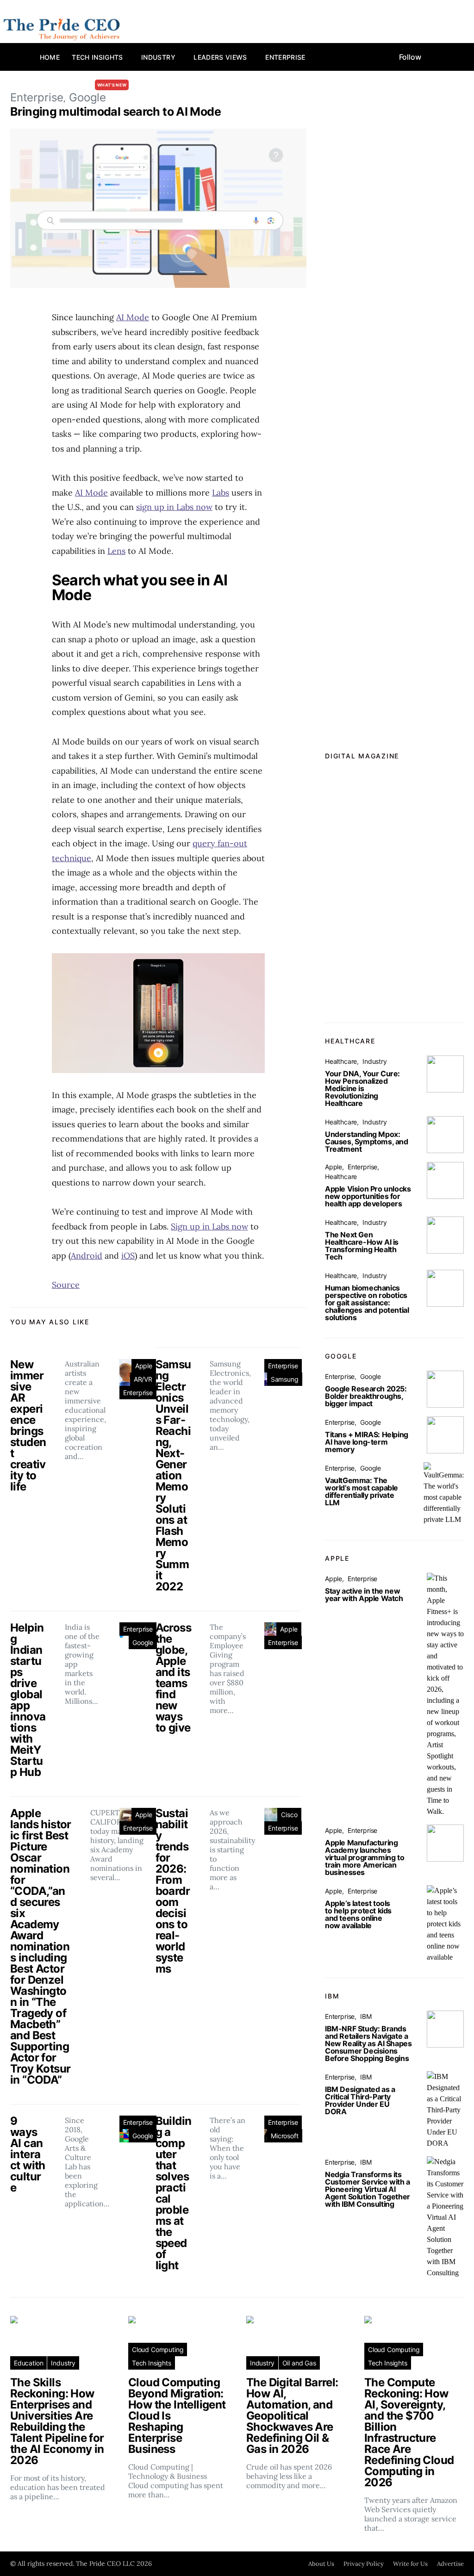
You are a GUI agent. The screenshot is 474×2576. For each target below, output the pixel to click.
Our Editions (85, 85)
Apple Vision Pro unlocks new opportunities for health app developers (368, 1196)
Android (87, 1256)
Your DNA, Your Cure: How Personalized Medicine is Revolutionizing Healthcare (362, 1088)
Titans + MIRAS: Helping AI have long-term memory (367, 1442)
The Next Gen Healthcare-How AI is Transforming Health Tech (362, 1246)
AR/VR (143, 1379)
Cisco (289, 1815)
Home (50, 57)
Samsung (285, 1379)
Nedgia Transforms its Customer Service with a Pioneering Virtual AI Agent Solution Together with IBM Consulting (368, 2189)
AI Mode (133, 317)
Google (143, 1642)
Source (66, 1285)
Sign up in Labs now (209, 1226)
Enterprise (285, 57)
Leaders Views (220, 57)
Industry (158, 57)
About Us (321, 2564)
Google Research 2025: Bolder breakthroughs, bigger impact (366, 1396)
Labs (221, 493)
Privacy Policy (364, 2564)
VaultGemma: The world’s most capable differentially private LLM (362, 1491)
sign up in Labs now (174, 507)
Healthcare (341, 1061)
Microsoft (284, 2136)
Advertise (450, 2564)
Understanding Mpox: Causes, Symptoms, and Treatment (367, 1142)
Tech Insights (97, 57)
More (182, 85)
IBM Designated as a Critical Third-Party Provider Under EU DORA (360, 2100)
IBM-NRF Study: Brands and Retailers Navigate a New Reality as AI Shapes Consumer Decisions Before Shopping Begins (368, 2043)
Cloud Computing (158, 2349)
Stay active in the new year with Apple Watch (364, 1595)
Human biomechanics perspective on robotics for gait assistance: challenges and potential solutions (367, 1303)
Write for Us (410, 2564)
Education (28, 2363)
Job (154, 85)
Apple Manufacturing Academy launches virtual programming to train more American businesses (365, 1857)
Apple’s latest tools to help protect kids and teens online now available (358, 1914)
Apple (144, 1366)
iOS (128, 1256)
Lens (116, 551)
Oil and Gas (299, 2363)
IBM (366, 2016)
